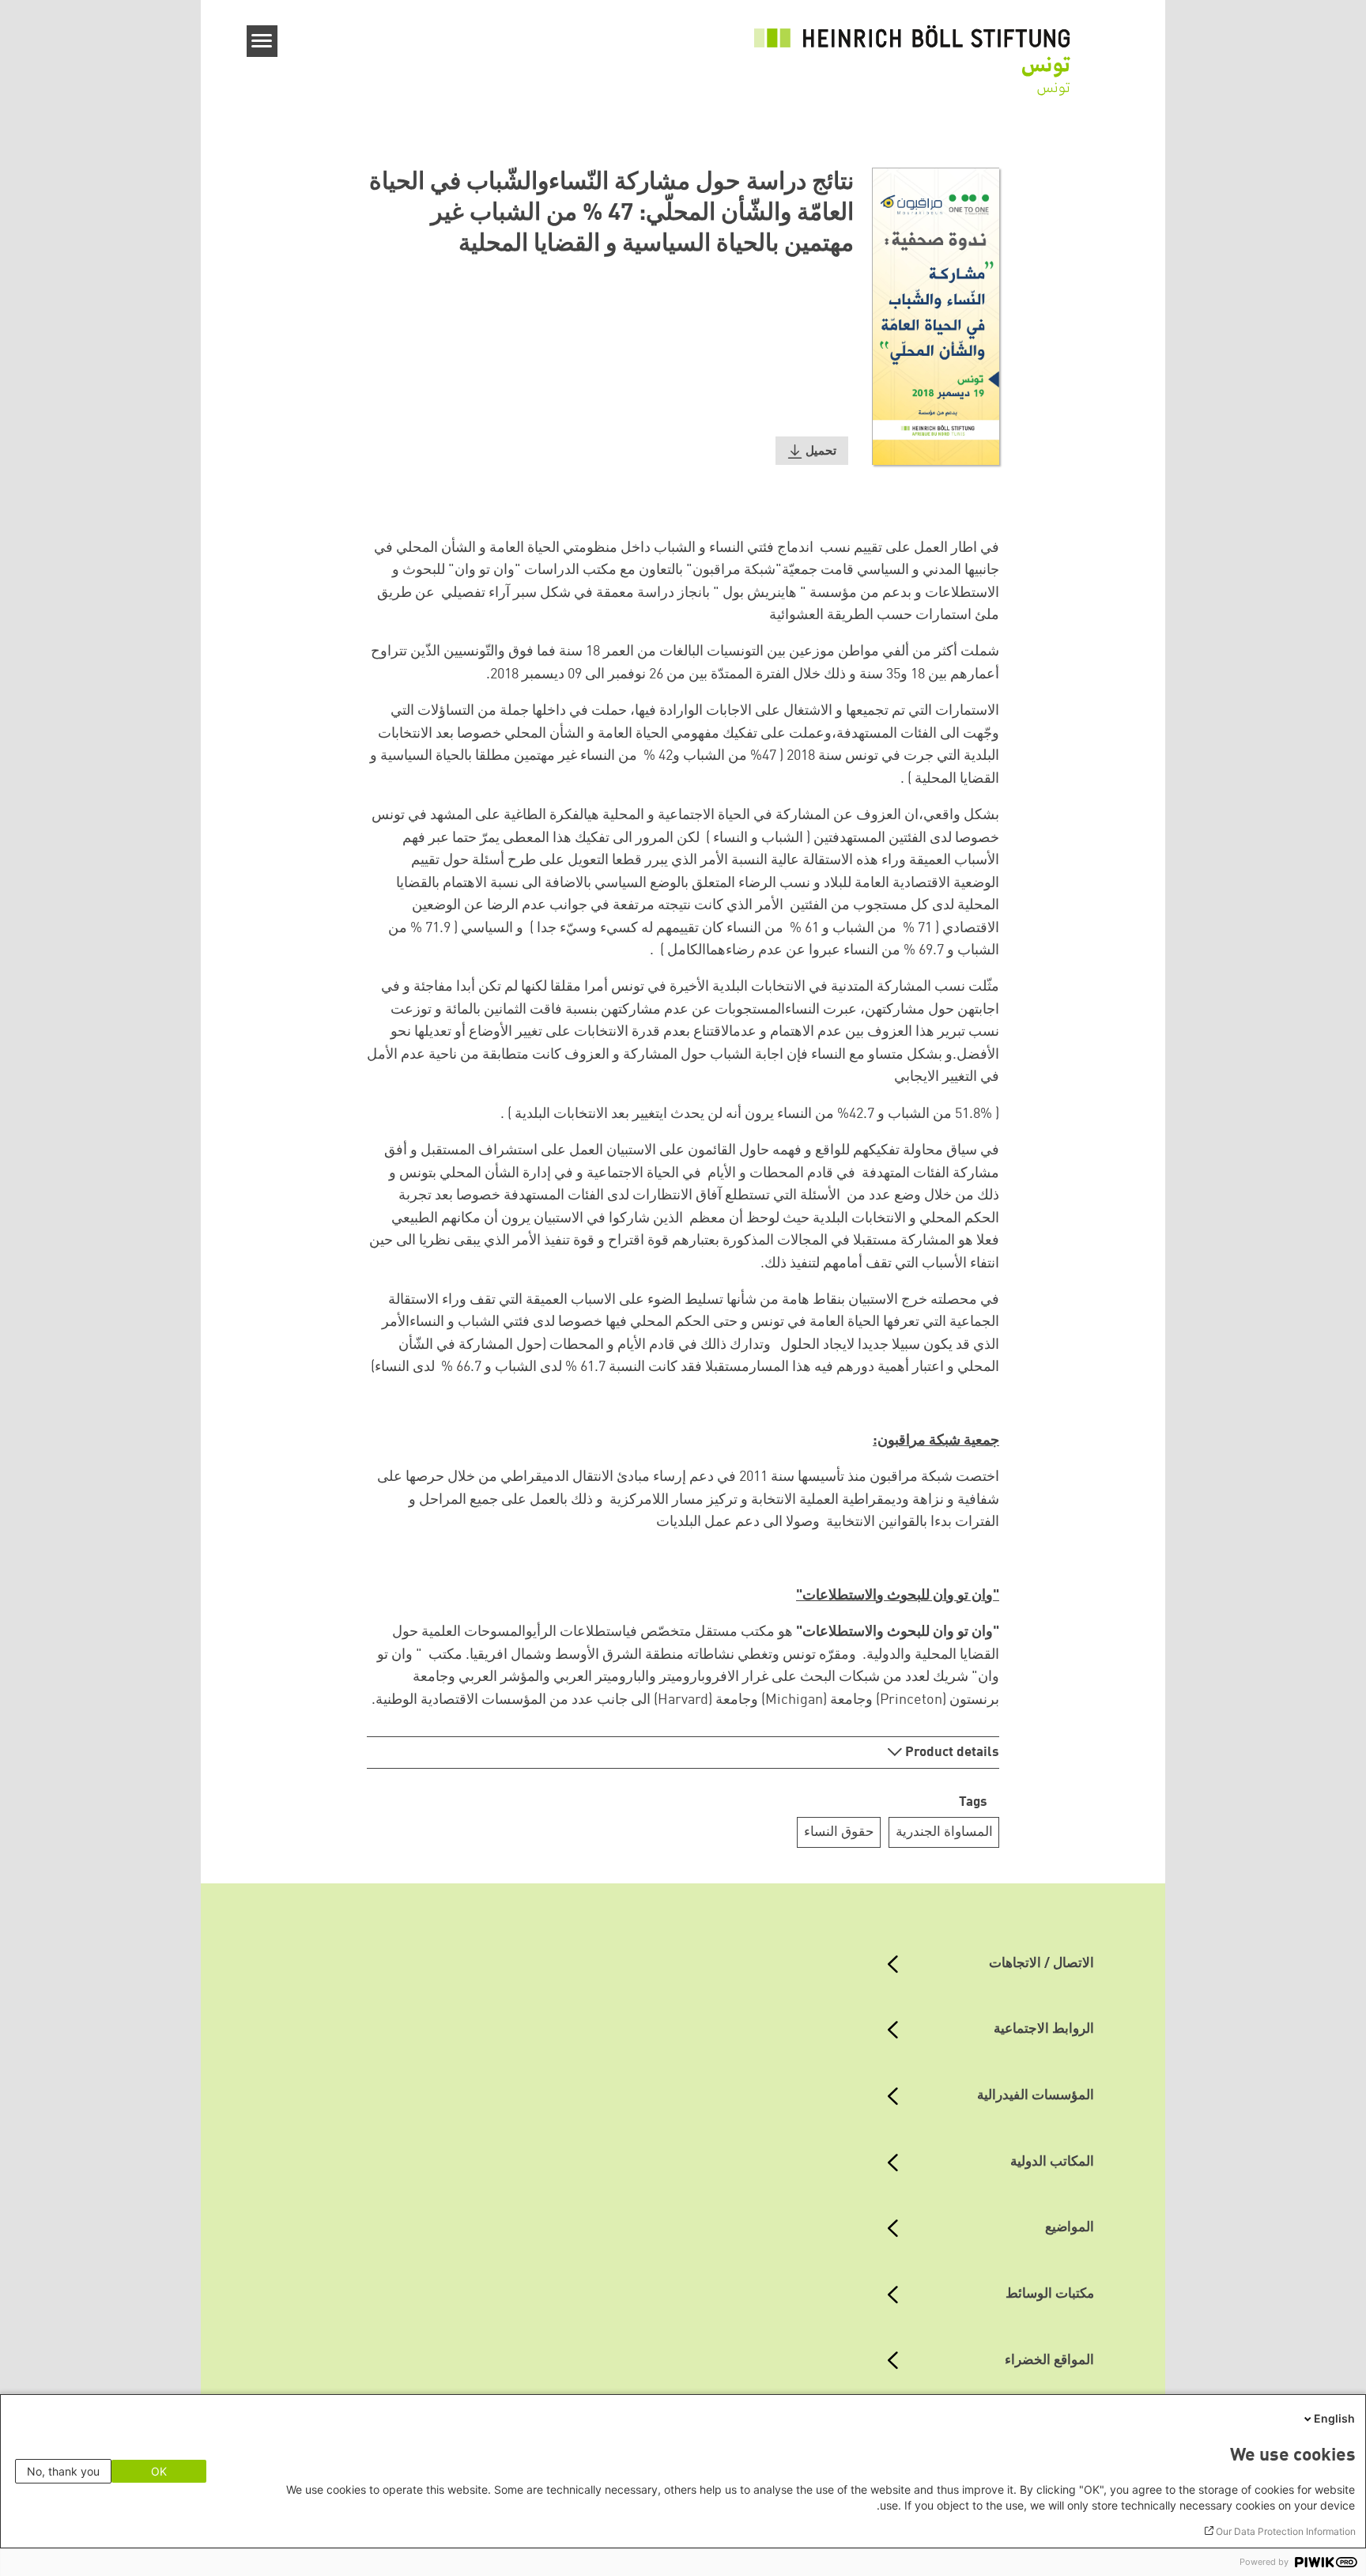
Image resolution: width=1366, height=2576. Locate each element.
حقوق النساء (839, 1832)
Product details (951, 1753)
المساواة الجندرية (944, 1832)
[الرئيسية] (912, 51)
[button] (812, 451)
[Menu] (262, 41)
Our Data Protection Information (1286, 2531)
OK (159, 2471)
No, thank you (63, 2471)
